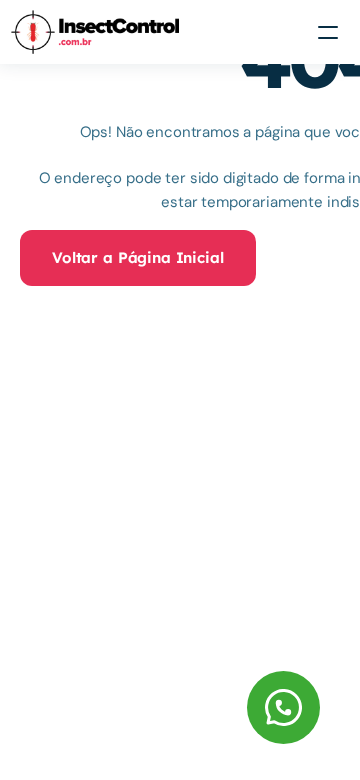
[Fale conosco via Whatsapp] (167, 707)
